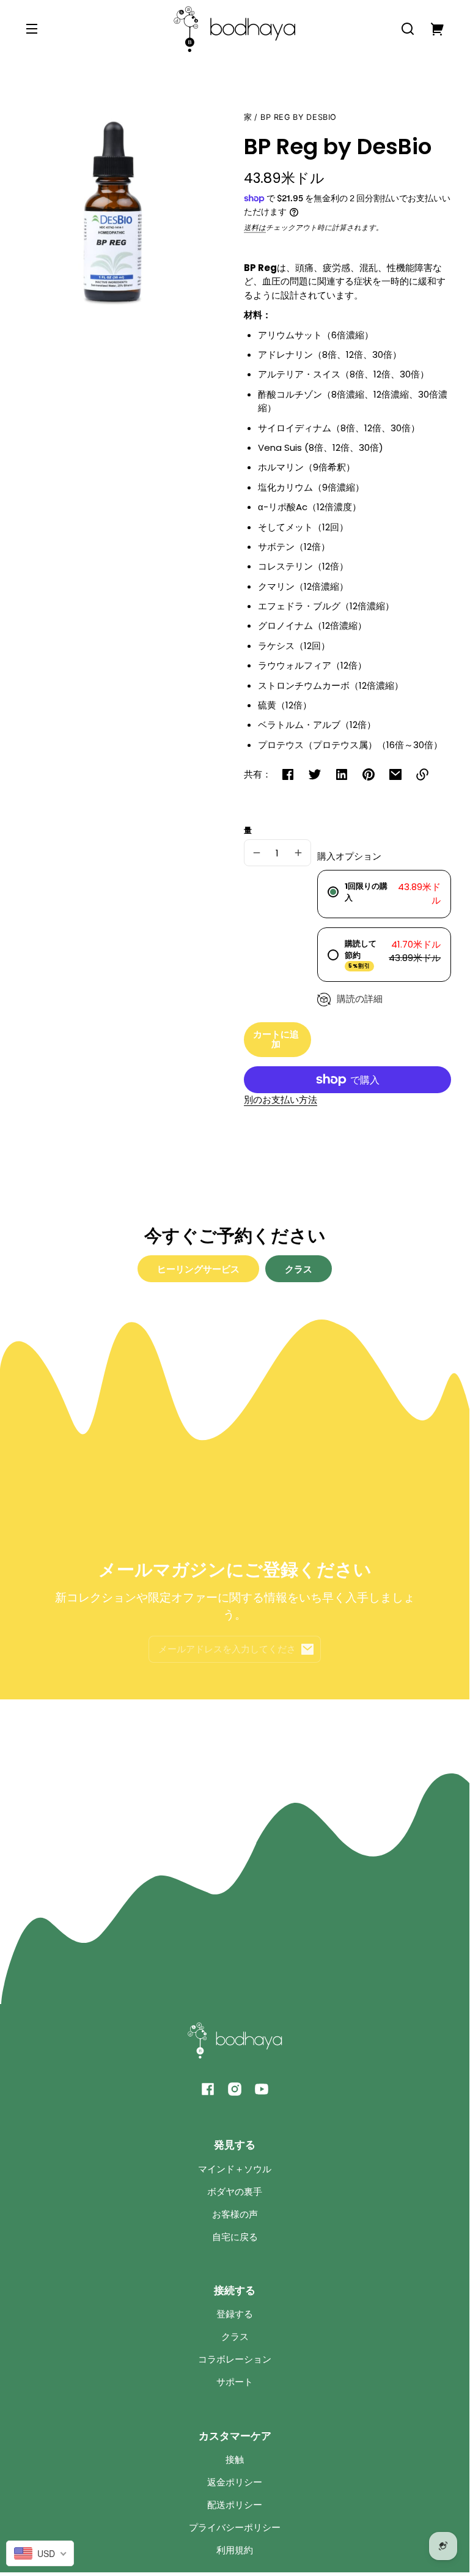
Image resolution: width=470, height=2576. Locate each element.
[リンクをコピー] (422, 774)
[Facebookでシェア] (288, 774)
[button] (408, 29)
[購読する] (307, 1649)
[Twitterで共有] (315, 774)
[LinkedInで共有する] (342, 774)
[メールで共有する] (395, 774)
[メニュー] (32, 29)
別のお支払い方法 (281, 1100)
